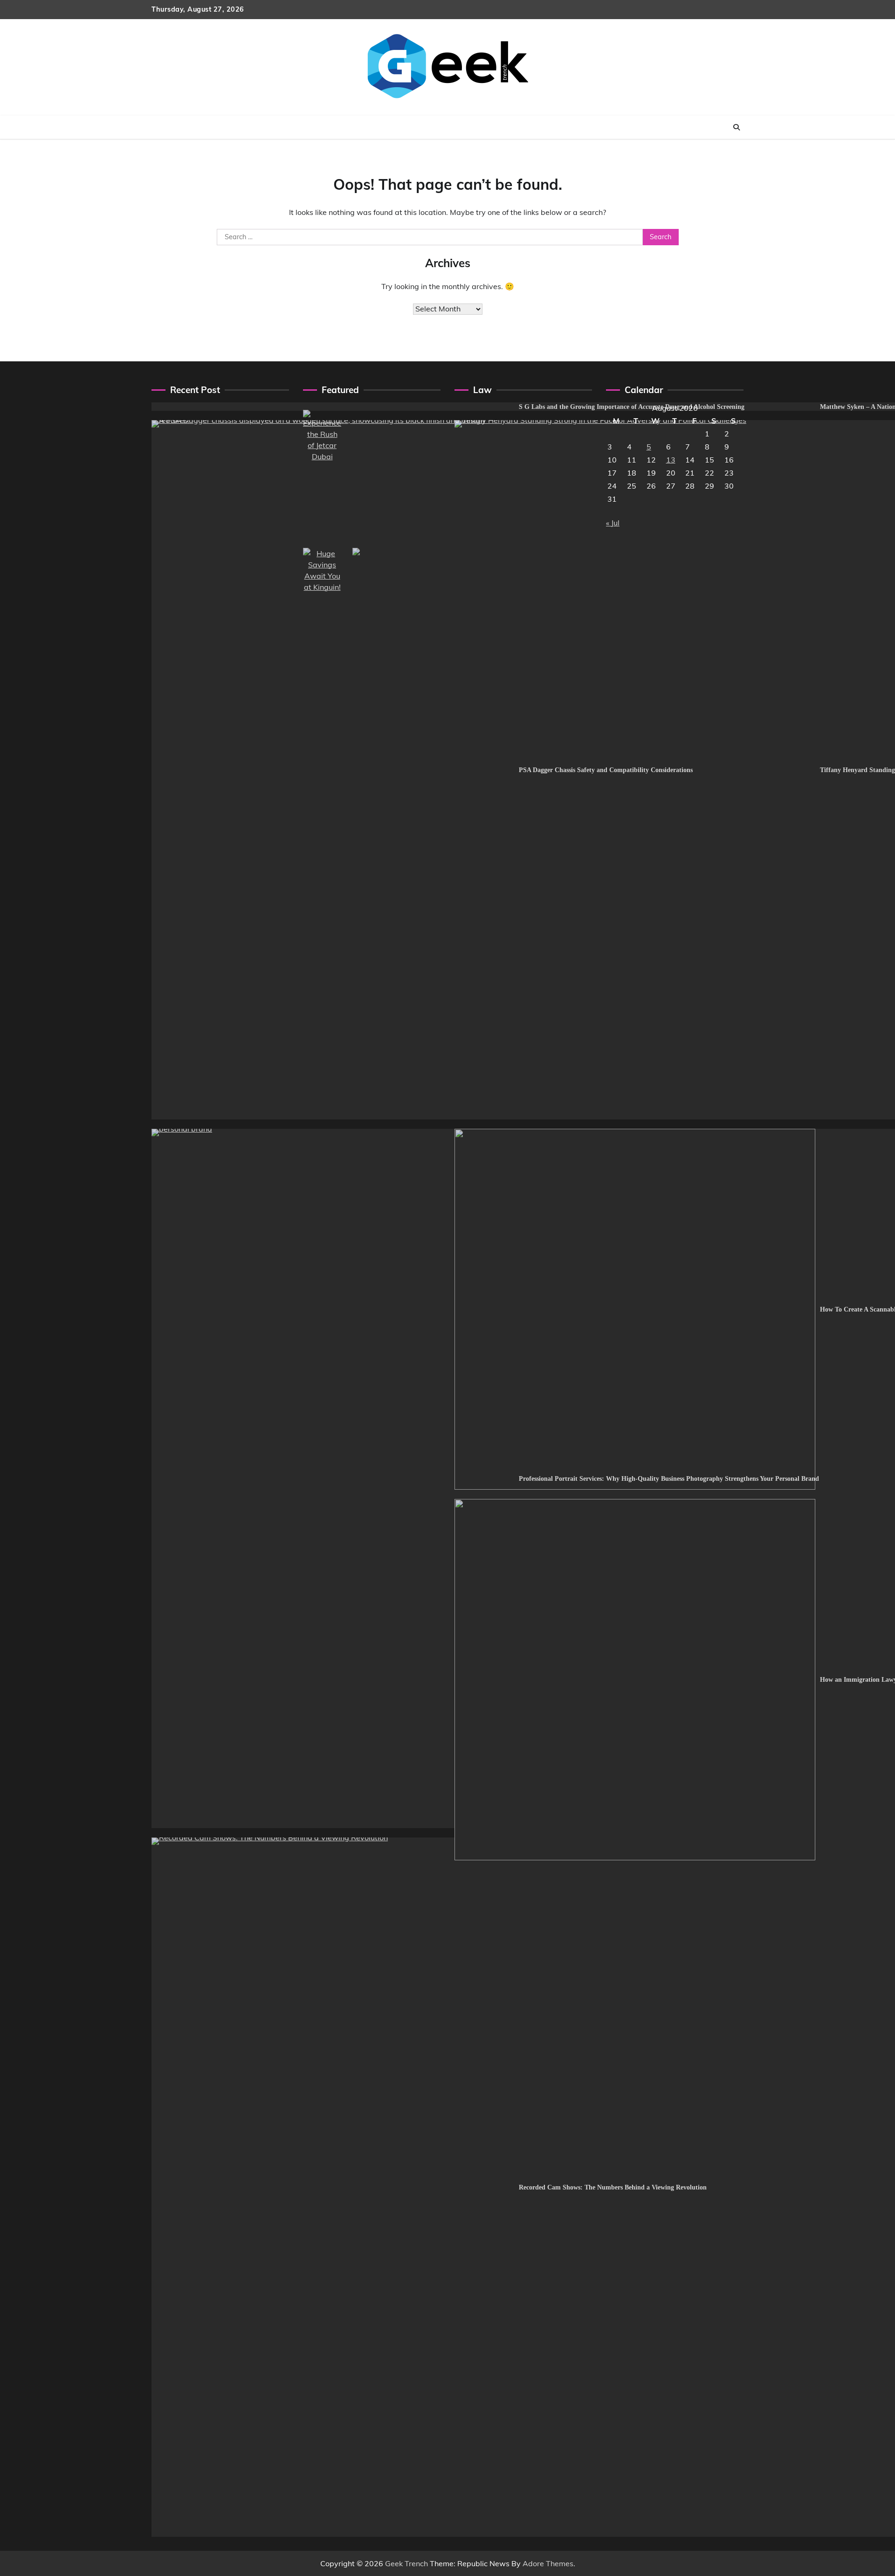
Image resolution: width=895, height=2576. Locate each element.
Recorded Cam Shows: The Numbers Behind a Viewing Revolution (613, 2187)
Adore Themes (548, 2563)
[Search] (737, 127)
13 (671, 460)
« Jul (613, 523)
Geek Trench (406, 2563)
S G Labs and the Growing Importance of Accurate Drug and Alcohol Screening (632, 407)
